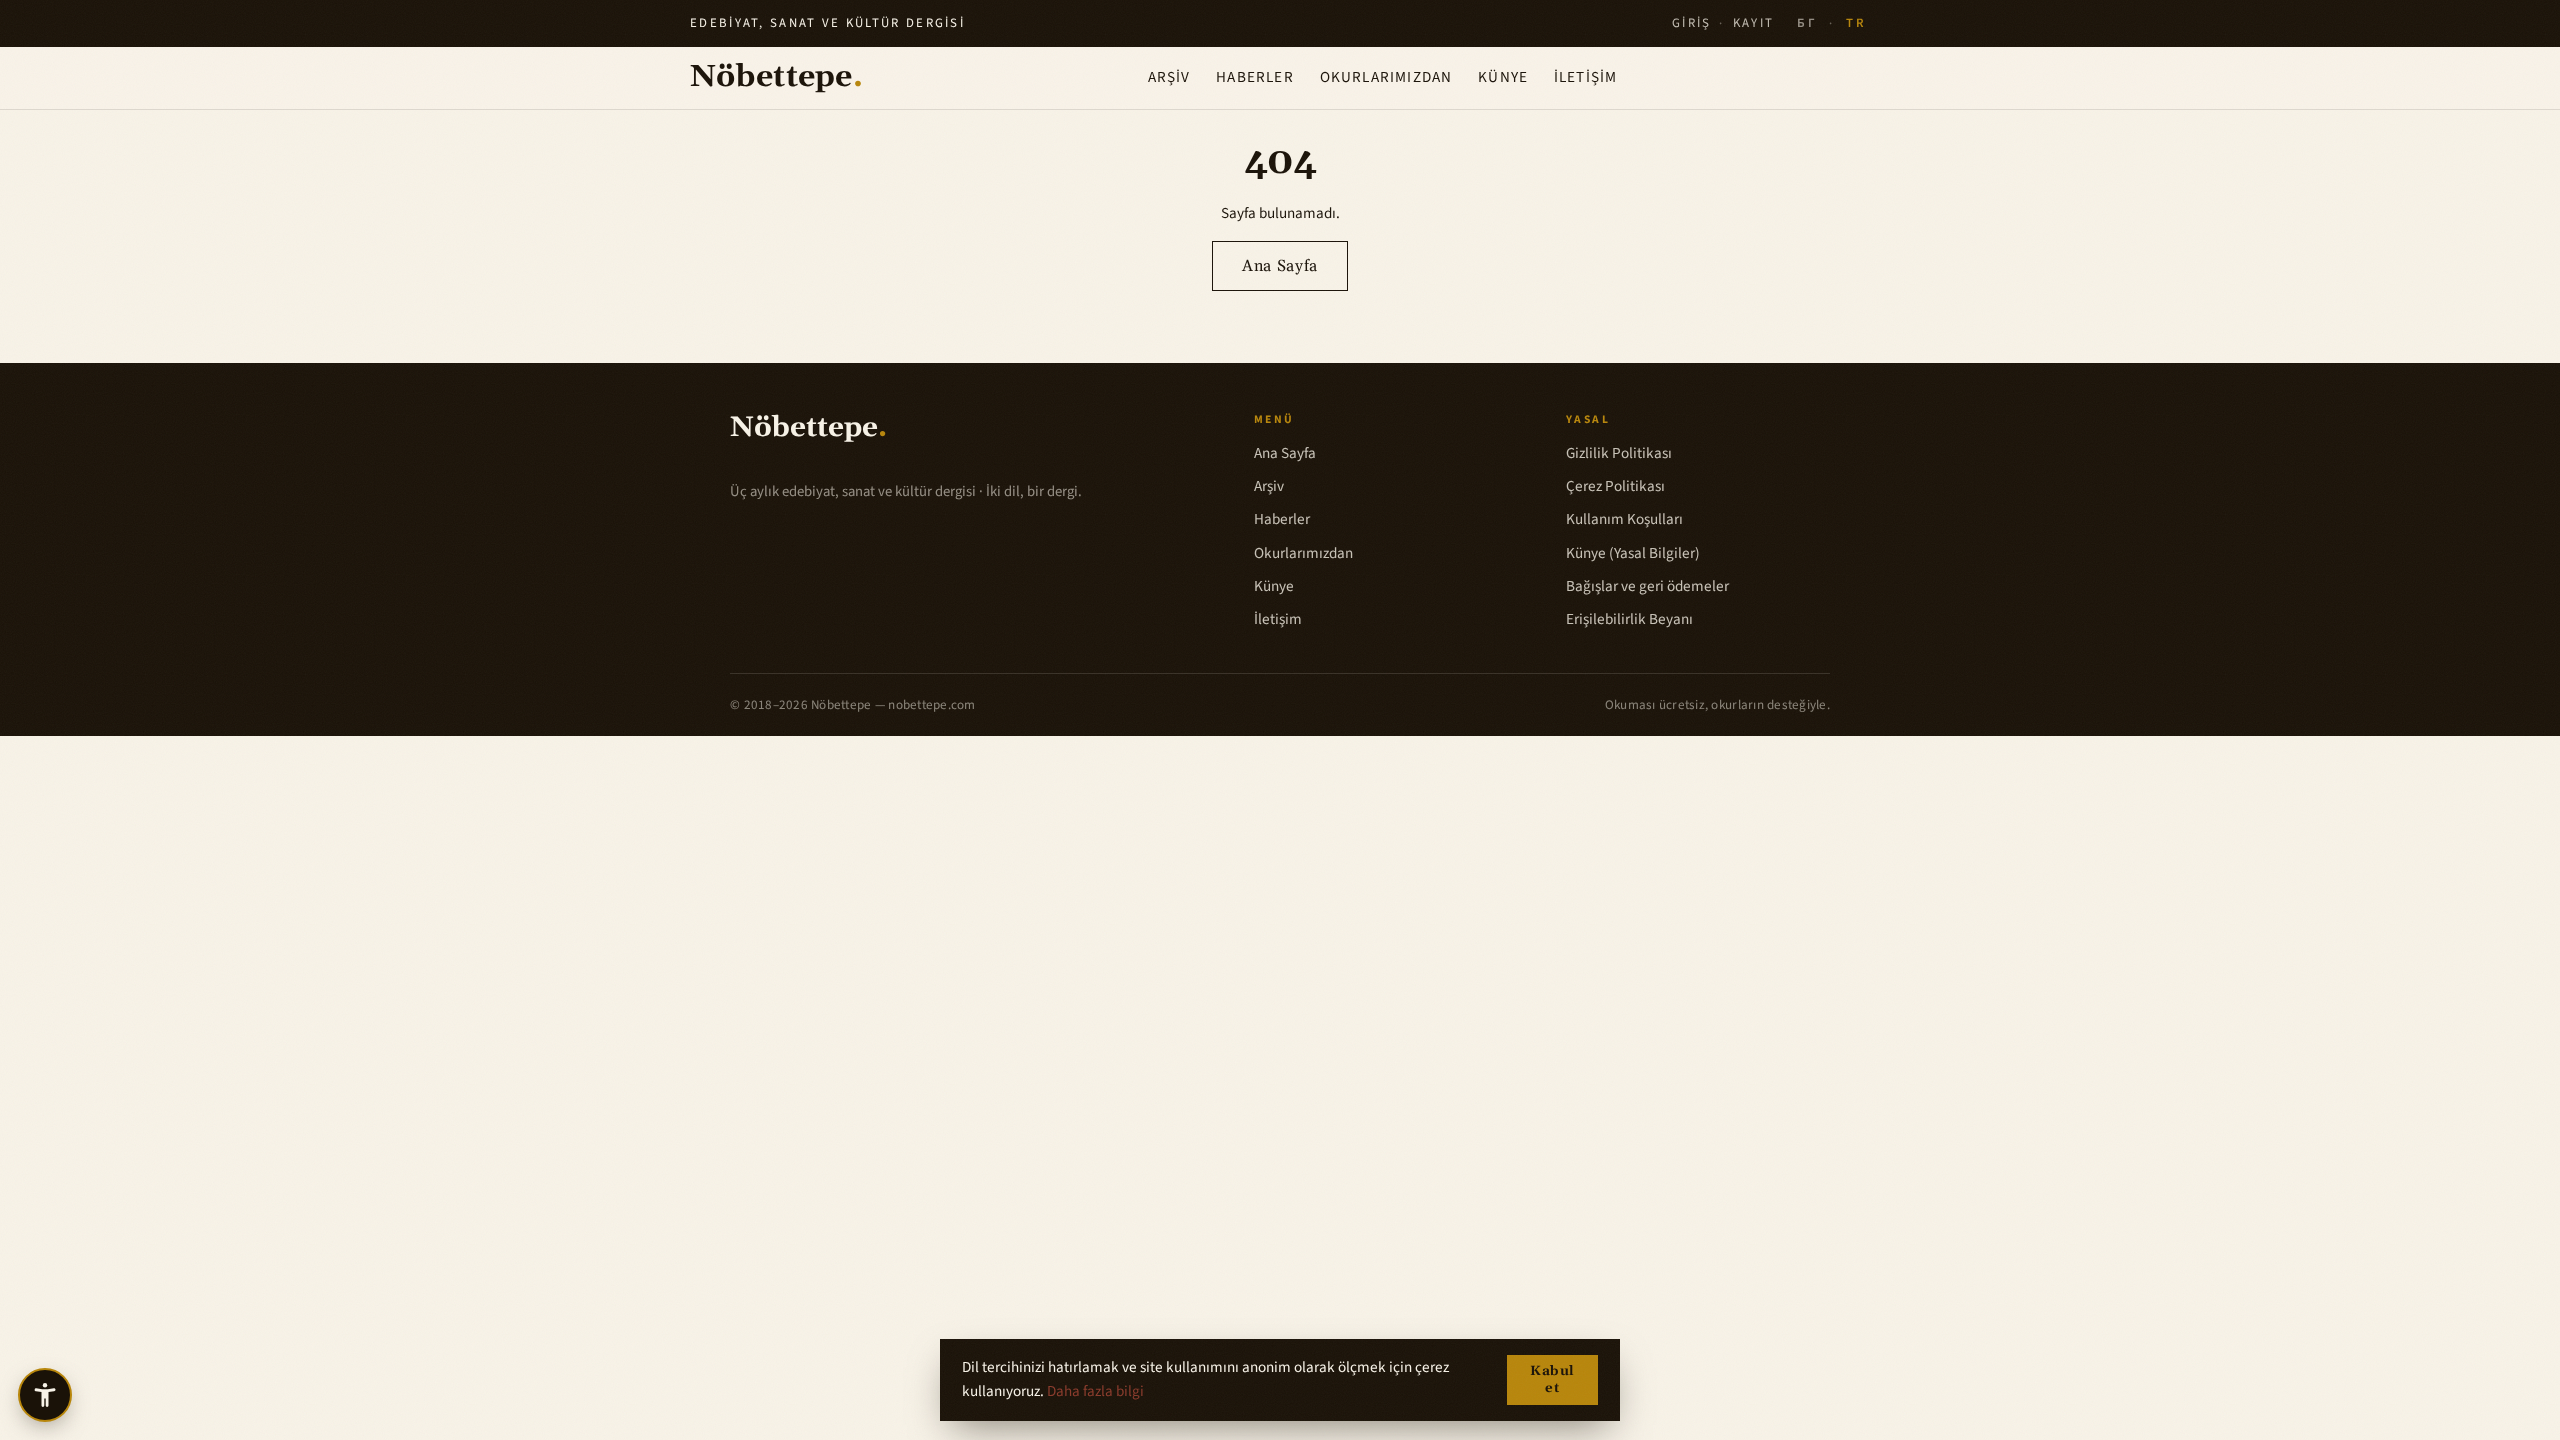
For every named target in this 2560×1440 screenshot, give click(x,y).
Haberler (1255, 77)
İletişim (1586, 77)
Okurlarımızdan (1386, 77)
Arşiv (1169, 77)
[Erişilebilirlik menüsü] (45, 1395)
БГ (1807, 23)
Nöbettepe (776, 77)
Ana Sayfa (1280, 266)
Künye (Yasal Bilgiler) (1633, 553)
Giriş (1692, 23)
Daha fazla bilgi (1095, 1391)
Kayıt (1754, 23)
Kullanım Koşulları (1624, 519)
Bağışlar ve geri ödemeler (1647, 586)
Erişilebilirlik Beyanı (1629, 619)
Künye (1503, 77)
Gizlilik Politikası (1619, 453)
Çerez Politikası (1615, 486)
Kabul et (1552, 1380)
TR (1856, 23)
